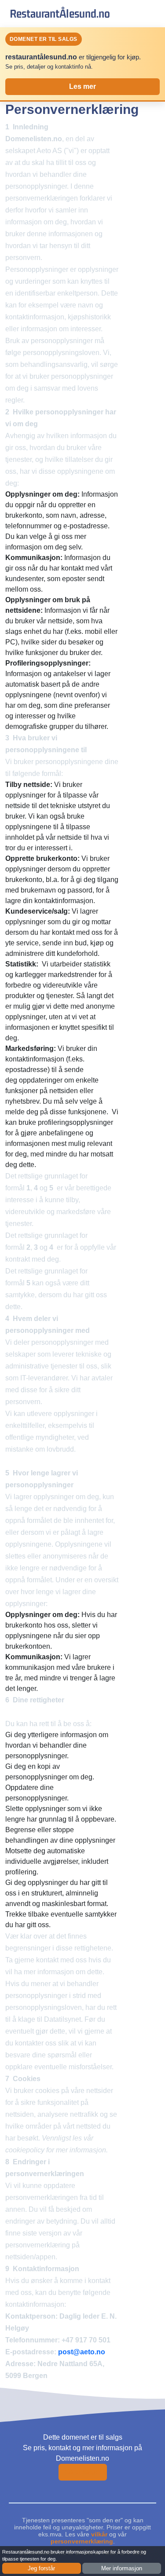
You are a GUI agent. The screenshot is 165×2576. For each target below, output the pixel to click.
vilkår (99, 2534)
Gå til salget (83, 2472)
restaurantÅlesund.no (60, 13)
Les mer (82, 86)
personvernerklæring (82, 2541)
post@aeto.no (82, 2352)
